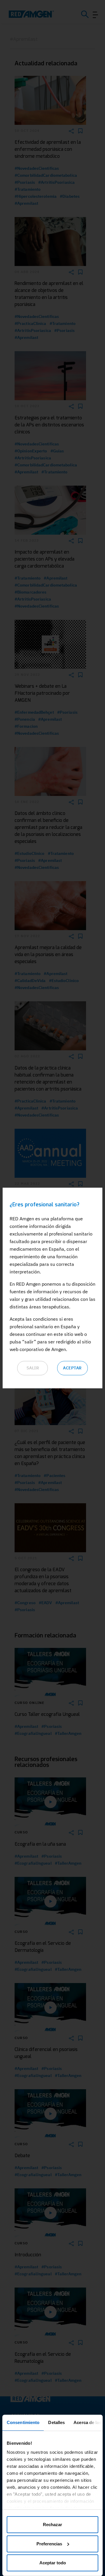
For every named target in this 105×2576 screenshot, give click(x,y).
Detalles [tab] (56, 2422)
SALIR (33, 1368)
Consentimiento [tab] (23, 2422)
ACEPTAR (72, 1368)
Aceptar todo (53, 2563)
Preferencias (49, 2544)
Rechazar (52, 2525)
